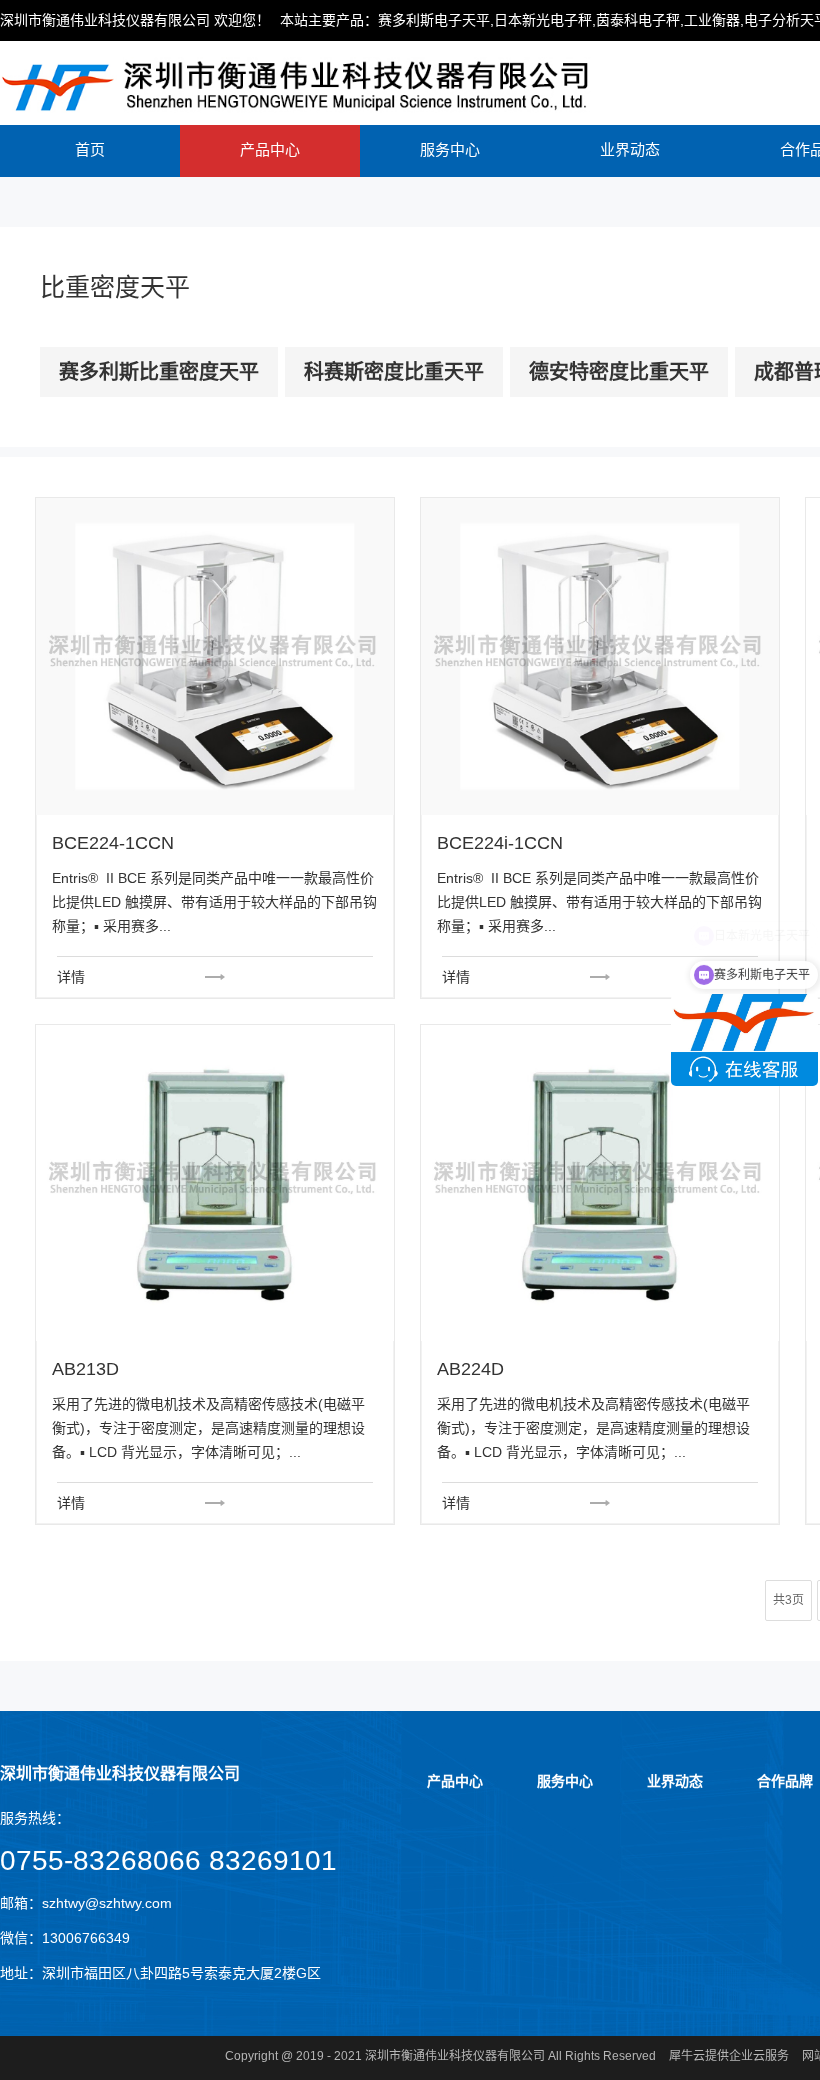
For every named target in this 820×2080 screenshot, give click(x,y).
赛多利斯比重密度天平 (159, 372)
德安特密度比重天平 (619, 372)
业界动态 (630, 149)
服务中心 (450, 149)
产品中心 (270, 149)
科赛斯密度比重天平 (394, 372)
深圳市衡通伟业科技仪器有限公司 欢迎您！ (135, 20)
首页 (90, 149)
